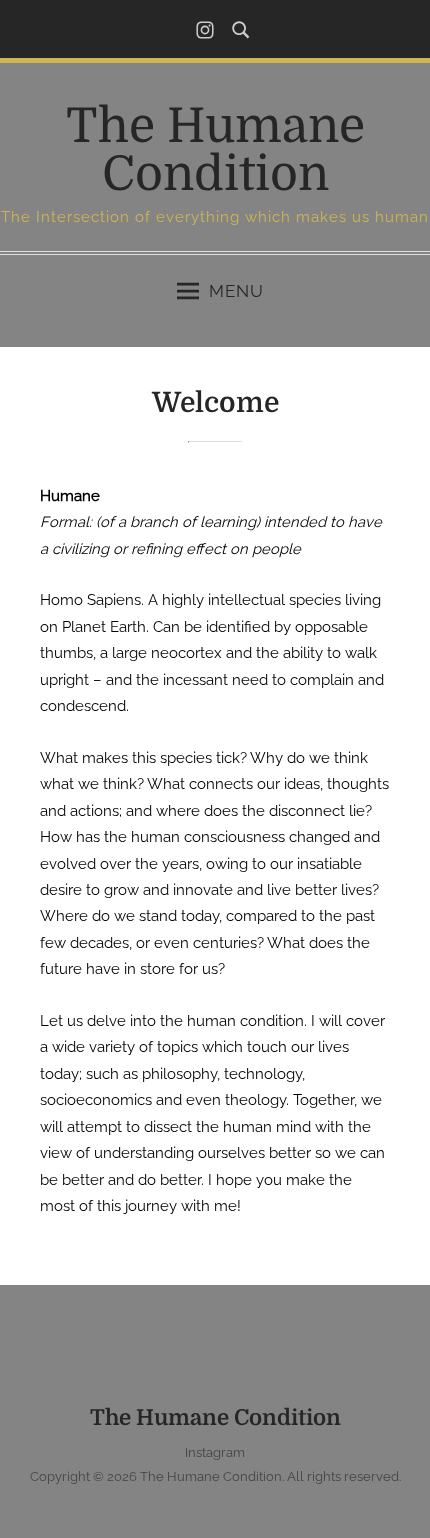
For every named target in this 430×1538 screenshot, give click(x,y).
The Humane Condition (215, 150)
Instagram (215, 1452)
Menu (236, 291)
